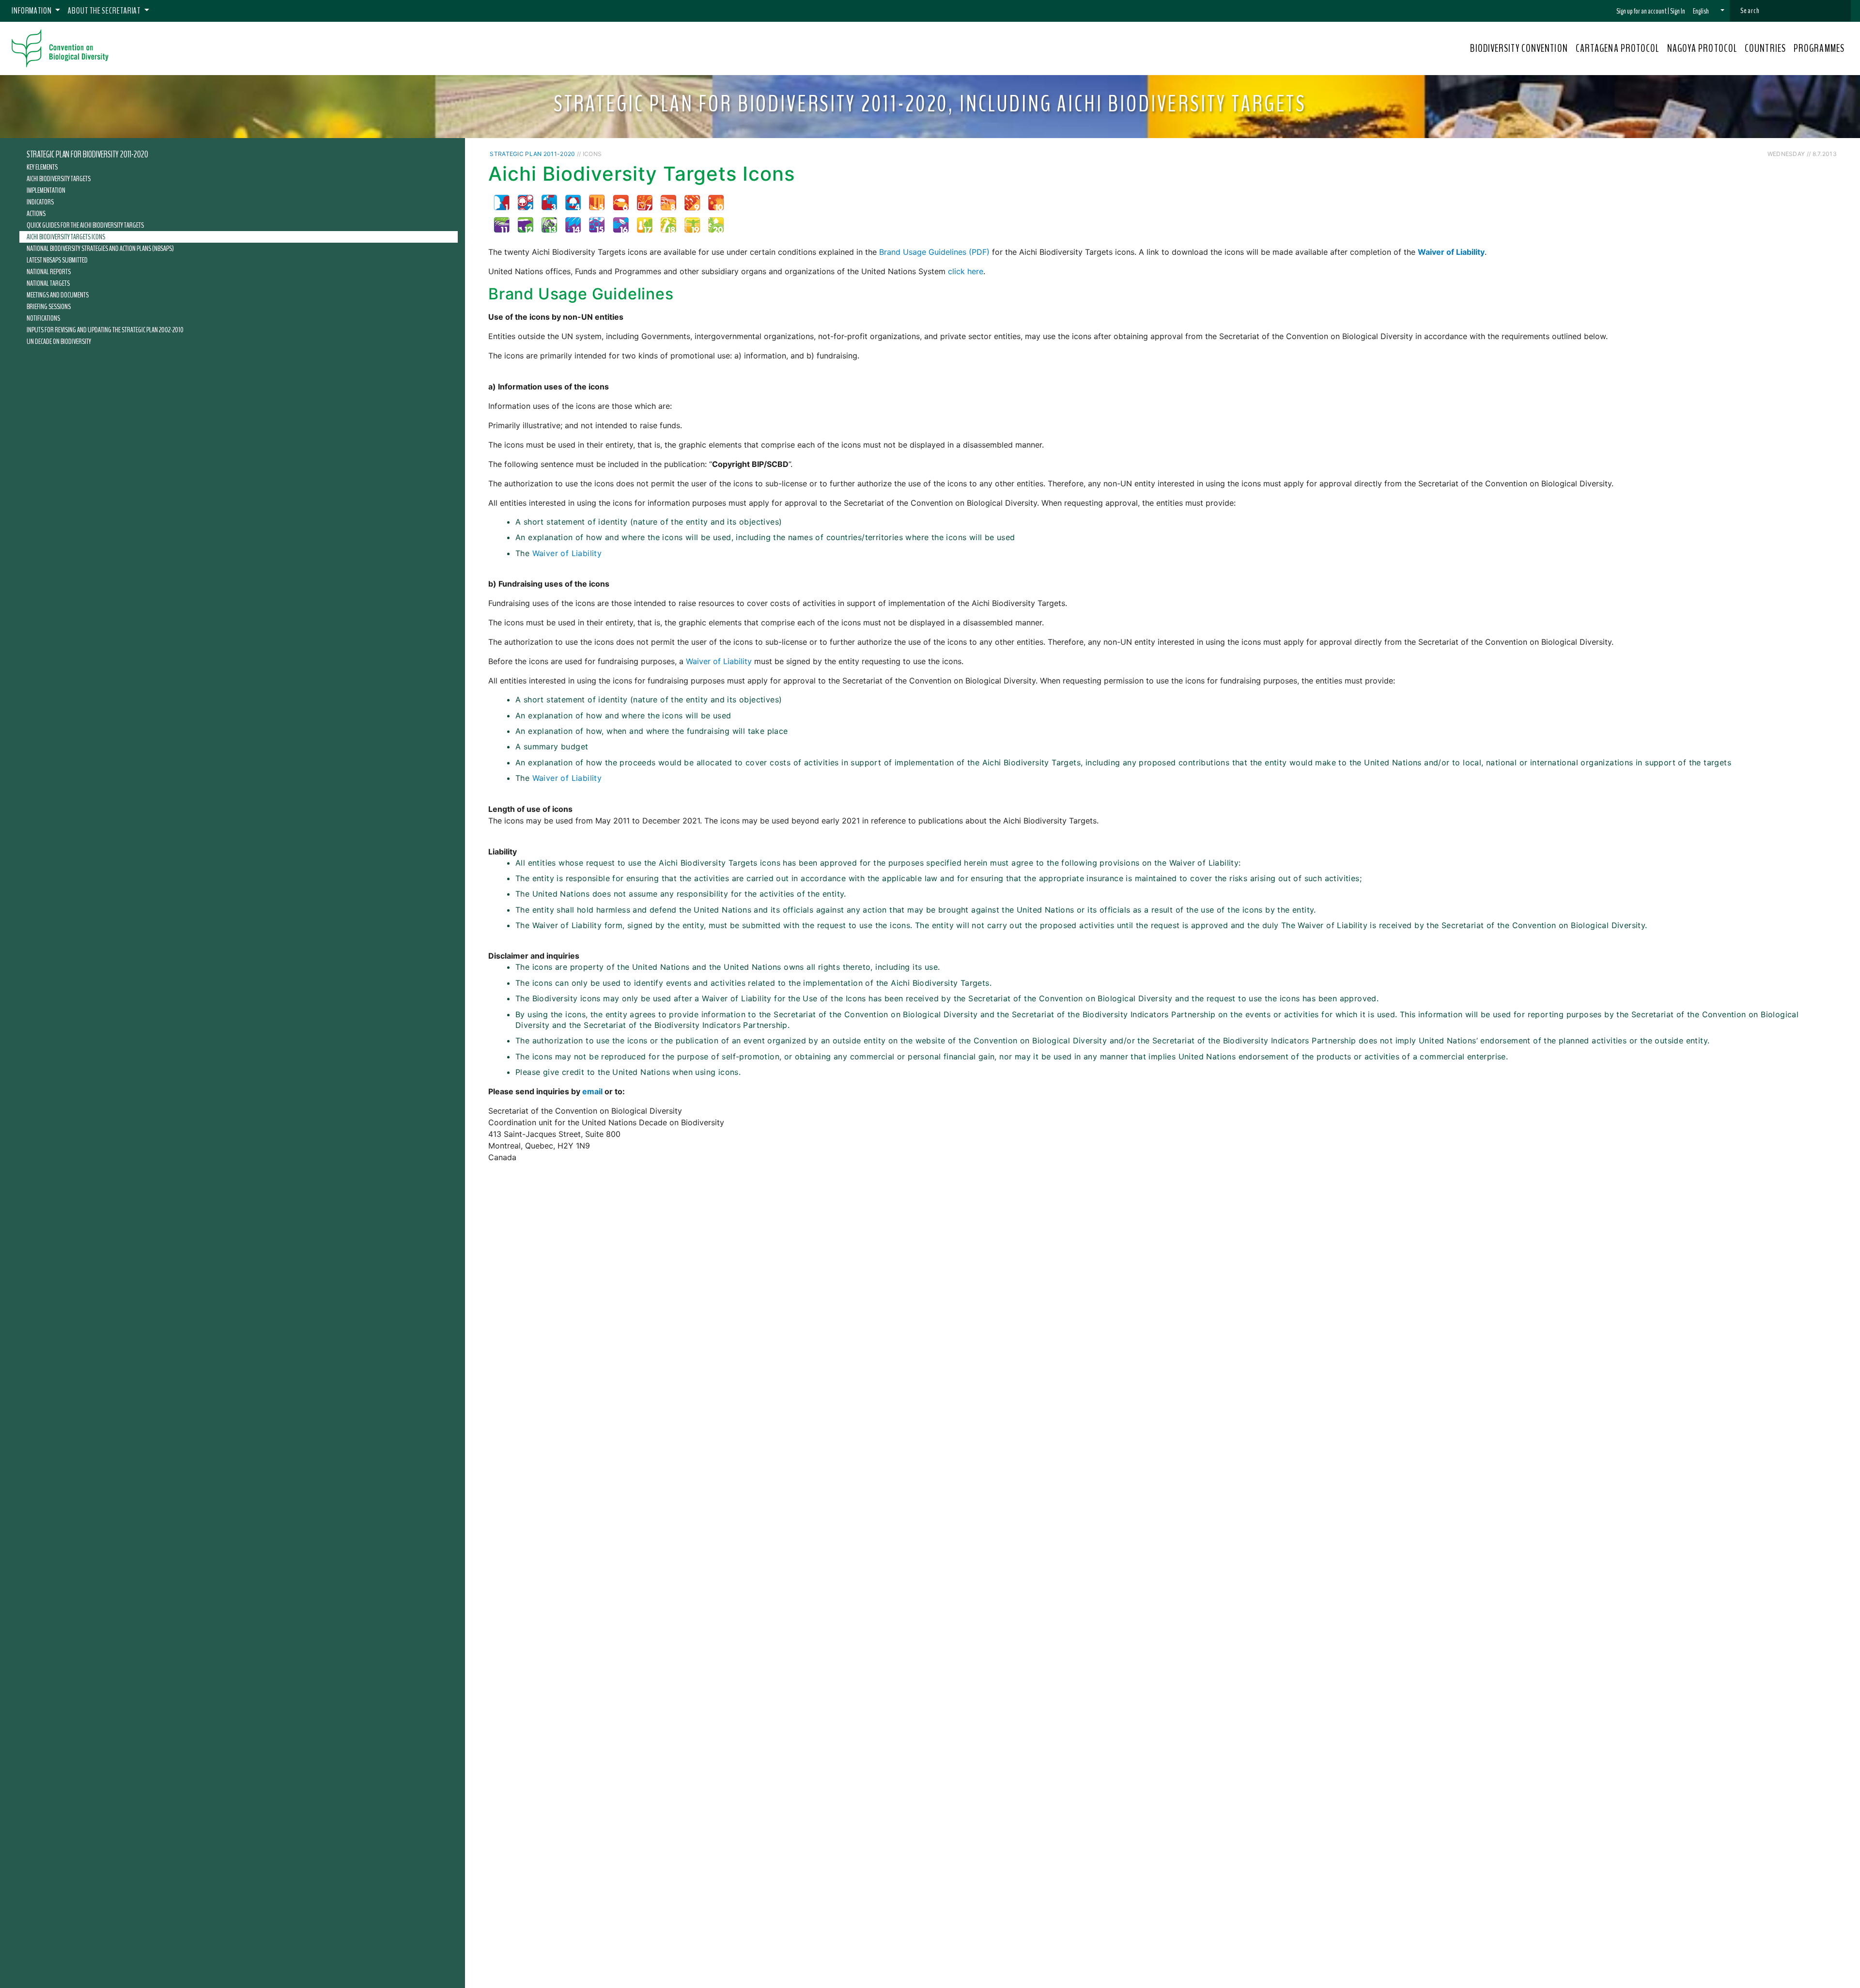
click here (966, 271)
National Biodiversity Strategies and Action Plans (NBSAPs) (100, 248)
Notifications (43, 318)
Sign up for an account (1642, 11)
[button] (1709, 11)
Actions (36, 214)
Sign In (1678, 11)
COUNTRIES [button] (1765, 48)
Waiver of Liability (567, 553)
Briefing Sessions (49, 307)
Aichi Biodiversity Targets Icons (66, 237)
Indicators (40, 202)
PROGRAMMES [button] (1819, 48)
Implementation (46, 190)
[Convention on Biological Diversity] (60, 48)
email (592, 1091)
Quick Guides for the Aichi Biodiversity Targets (85, 225)
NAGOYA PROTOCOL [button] (1702, 48)
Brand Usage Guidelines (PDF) (934, 252)
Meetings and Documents (58, 295)
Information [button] (32, 11)
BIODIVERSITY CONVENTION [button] (1519, 48)
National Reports (49, 272)
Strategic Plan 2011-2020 (532, 154)
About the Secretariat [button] (105, 11)
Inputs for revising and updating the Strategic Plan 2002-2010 (105, 330)
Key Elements (42, 167)
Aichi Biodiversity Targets (59, 179)
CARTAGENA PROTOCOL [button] (1618, 48)
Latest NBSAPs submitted (57, 260)
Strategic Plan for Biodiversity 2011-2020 (87, 155)
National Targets (48, 283)
